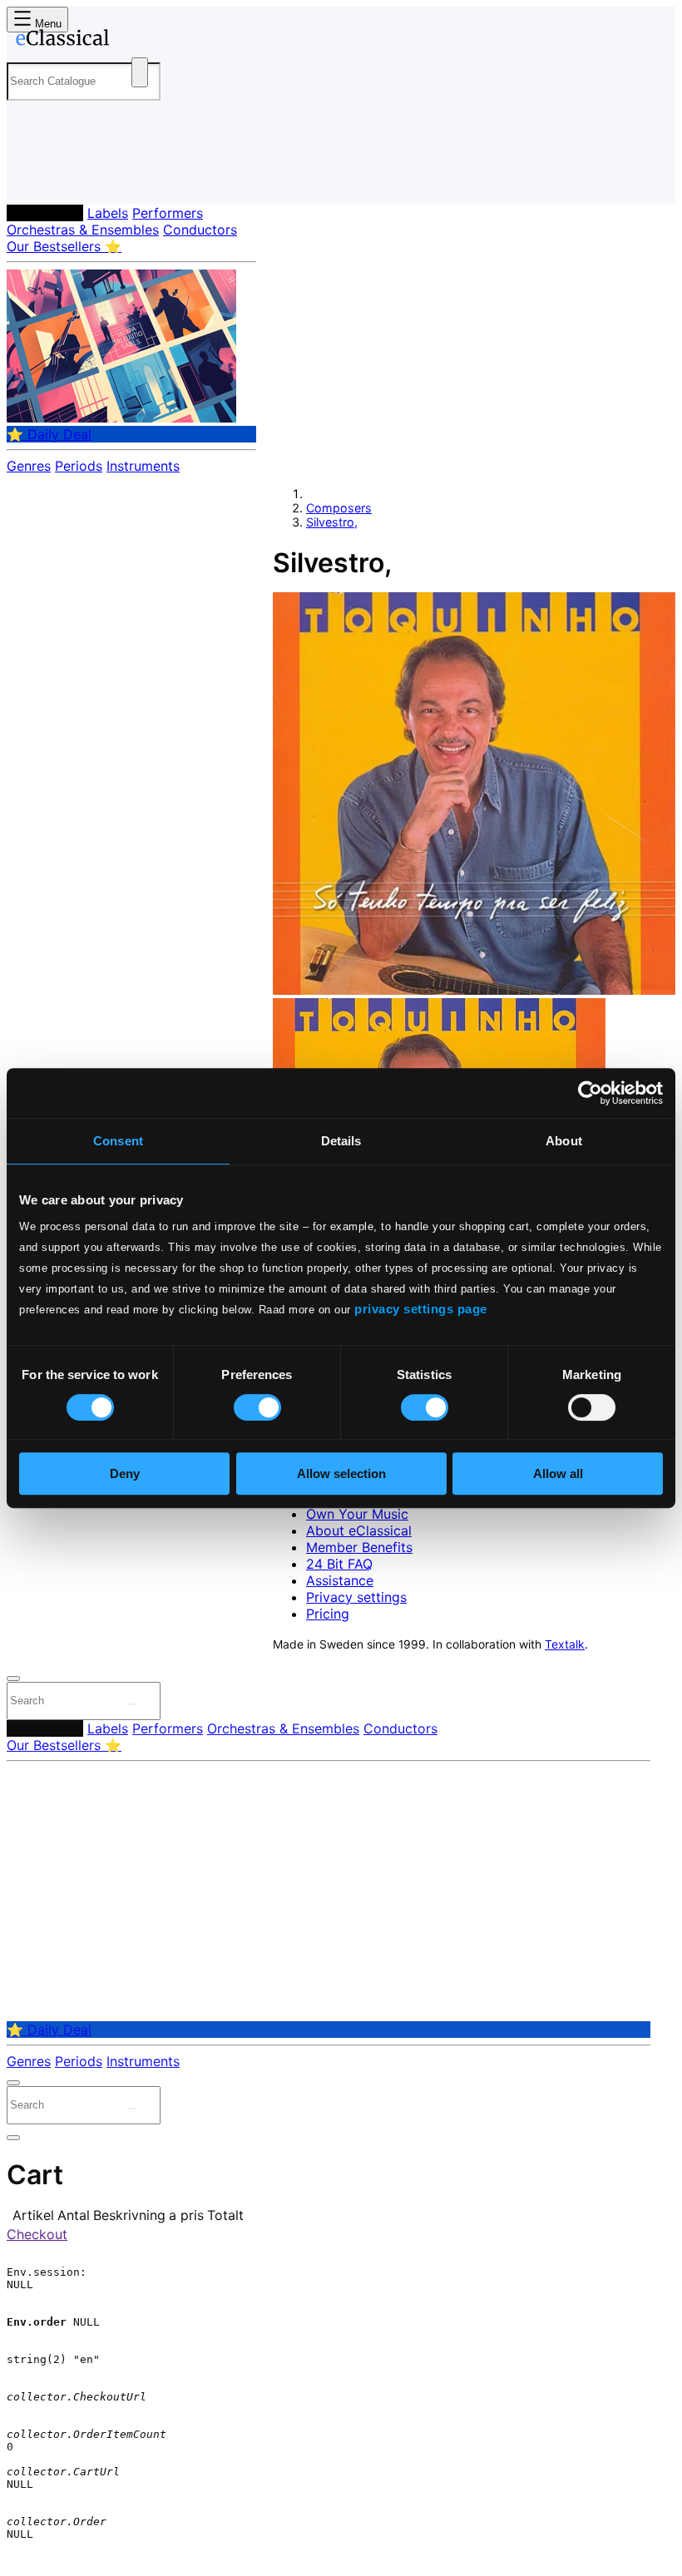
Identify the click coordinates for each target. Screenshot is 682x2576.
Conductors (200, 230)
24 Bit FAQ (339, 1564)
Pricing (328, 1614)
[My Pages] (30, 178)
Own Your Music (357, 1514)
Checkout (37, 2234)
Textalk (565, 1644)
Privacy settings (356, 1597)
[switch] (257, 1407)
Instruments (143, 466)
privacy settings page (421, 1309)
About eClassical (359, 1530)
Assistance (340, 1580)
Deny (125, 1473)
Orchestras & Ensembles (83, 230)
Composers (45, 213)
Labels (108, 213)
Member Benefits (359, 1547)
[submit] (132, 1704)
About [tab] (564, 1141)
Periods (79, 466)
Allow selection (341, 1473)
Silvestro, (332, 522)
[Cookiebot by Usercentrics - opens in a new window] (590, 1093)
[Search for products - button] (140, 72)
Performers (168, 213)
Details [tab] (341, 1141)
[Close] (13, 1679)
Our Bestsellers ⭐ (64, 246)
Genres (29, 466)
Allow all (558, 1473)
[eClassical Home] (136, 41)
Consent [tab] (118, 1141)
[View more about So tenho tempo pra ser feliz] (474, 990)
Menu (47, 24)
